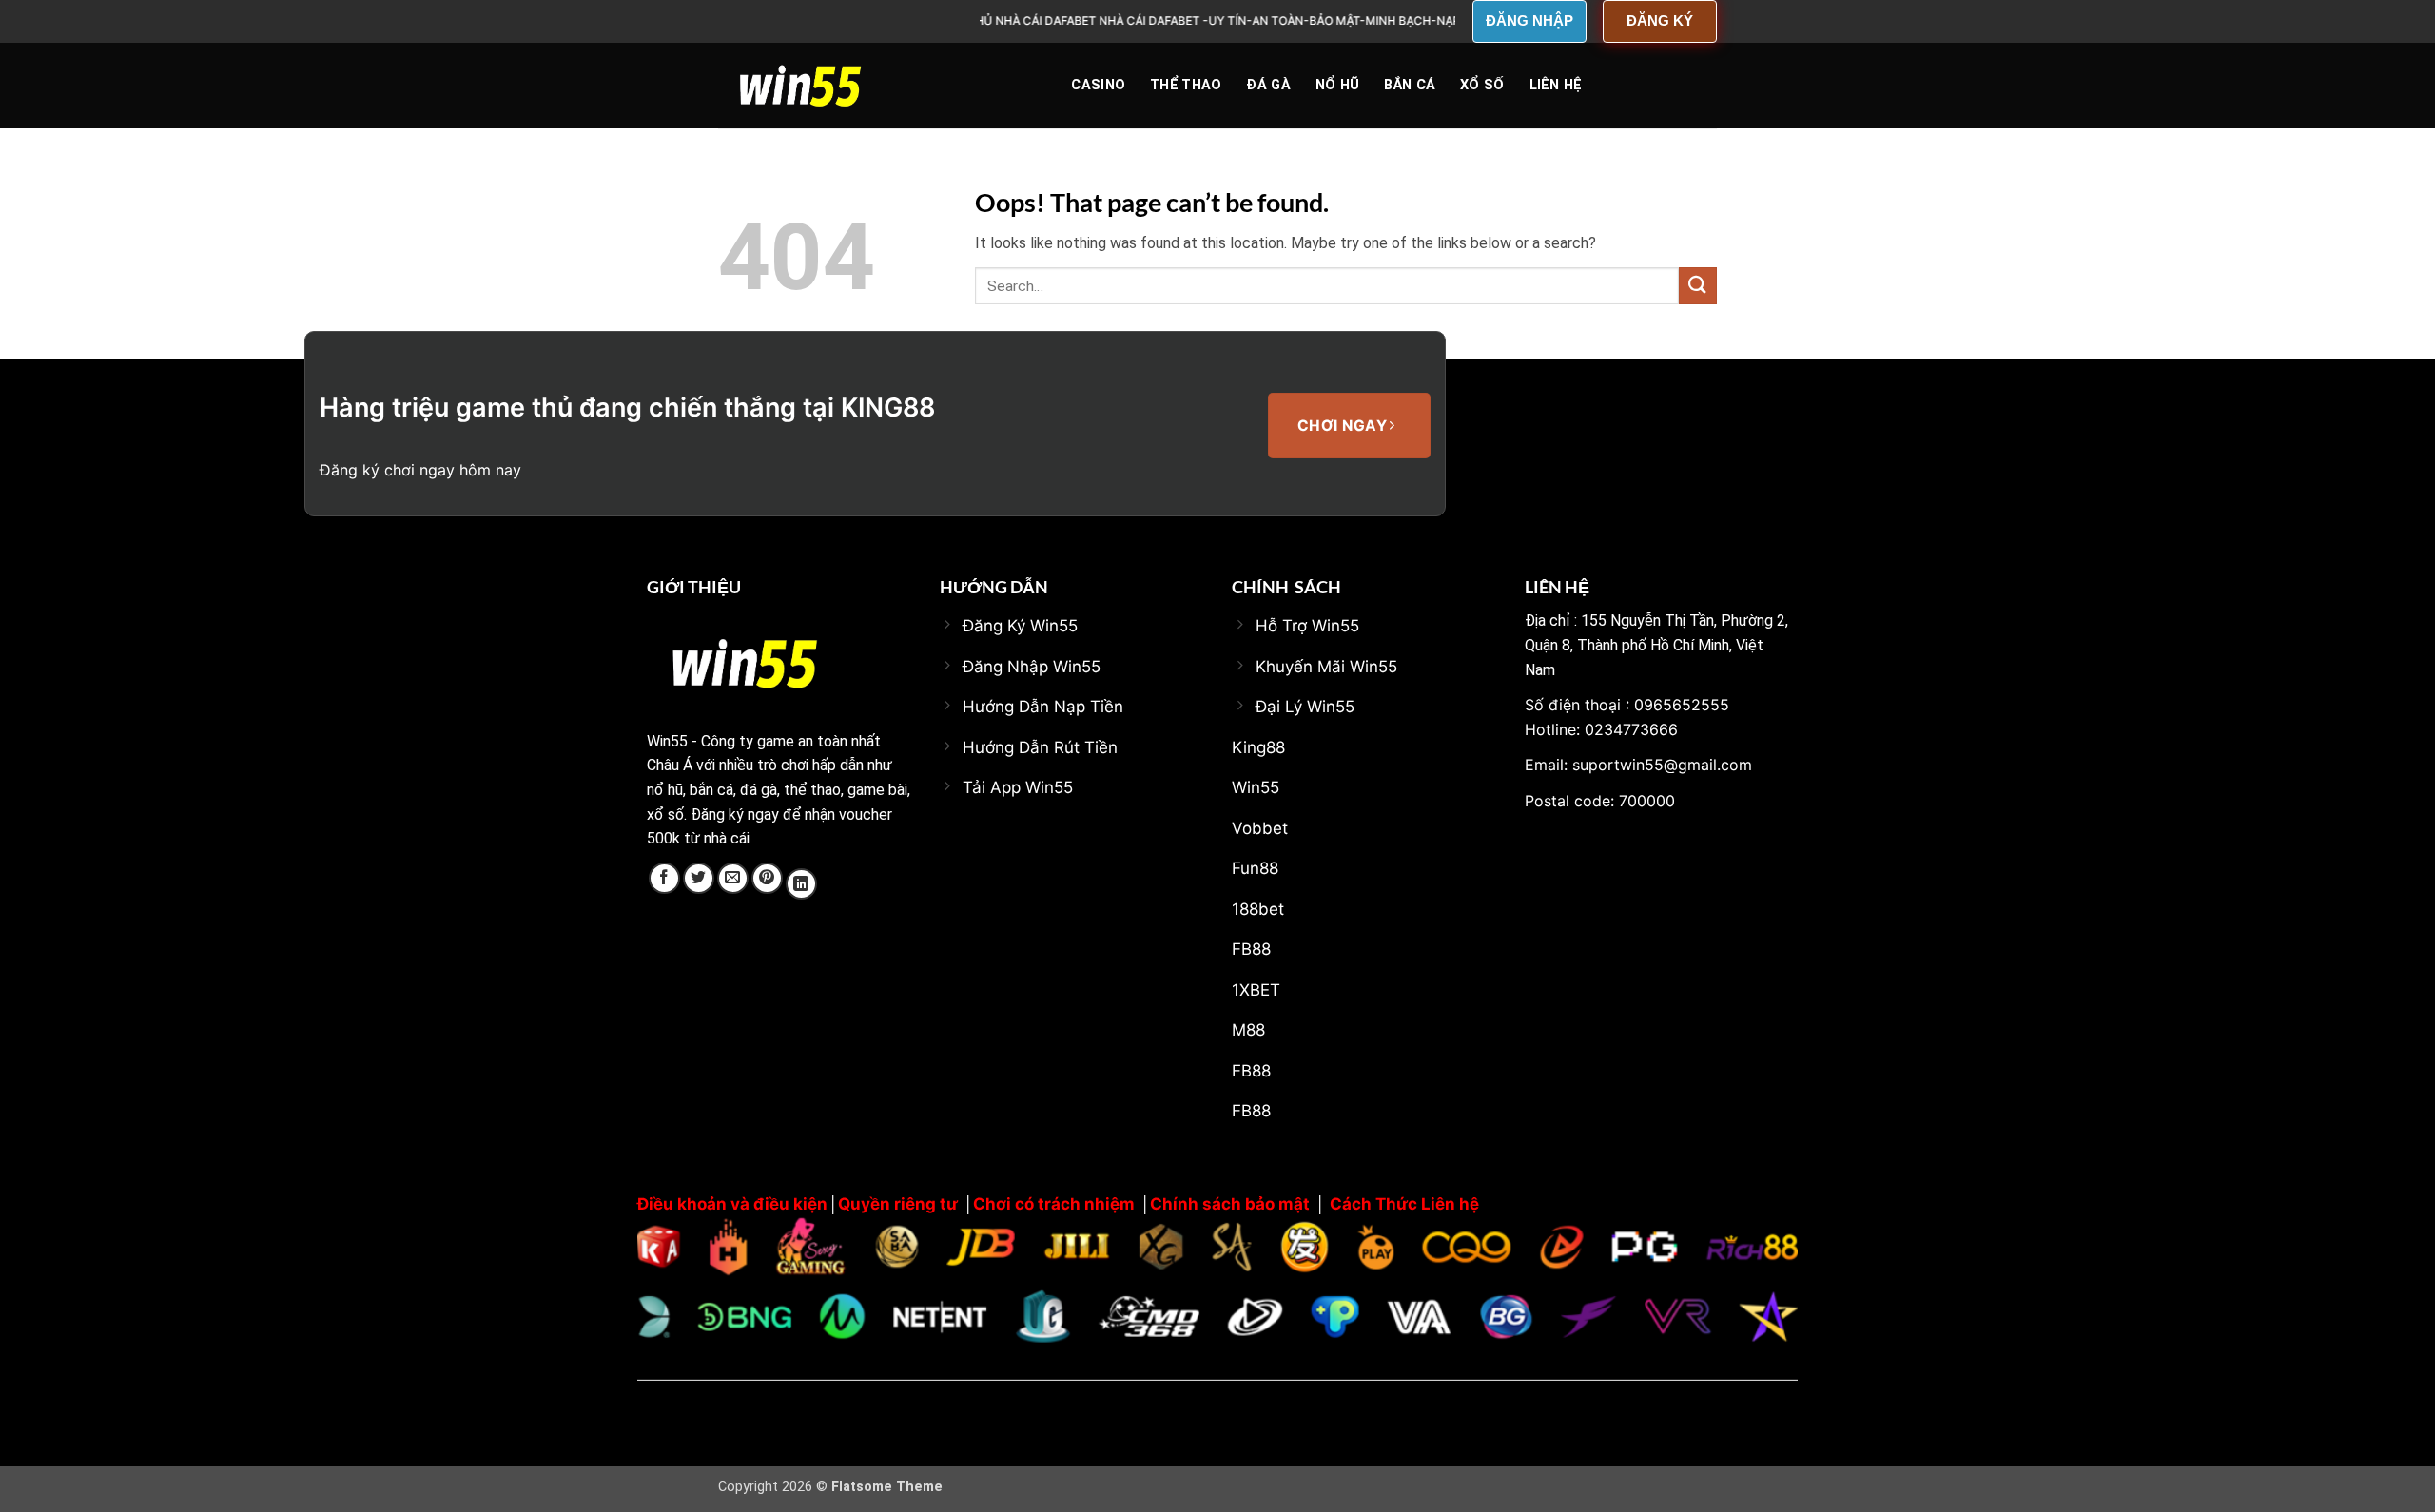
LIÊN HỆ (1556, 85)
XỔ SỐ (1482, 85)
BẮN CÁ (1410, 85)
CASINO (1098, 85)
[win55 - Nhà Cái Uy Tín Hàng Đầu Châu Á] (813, 86)
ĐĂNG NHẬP (1529, 20)
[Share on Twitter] (699, 878)
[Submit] (1698, 286)
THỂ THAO (1186, 85)
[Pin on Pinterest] (767, 878)
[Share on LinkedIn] (801, 884)
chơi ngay (1344, 426)
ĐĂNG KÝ (1660, 20)
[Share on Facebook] (664, 878)
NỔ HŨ (1337, 85)
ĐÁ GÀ (1268, 85)
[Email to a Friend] (733, 878)
